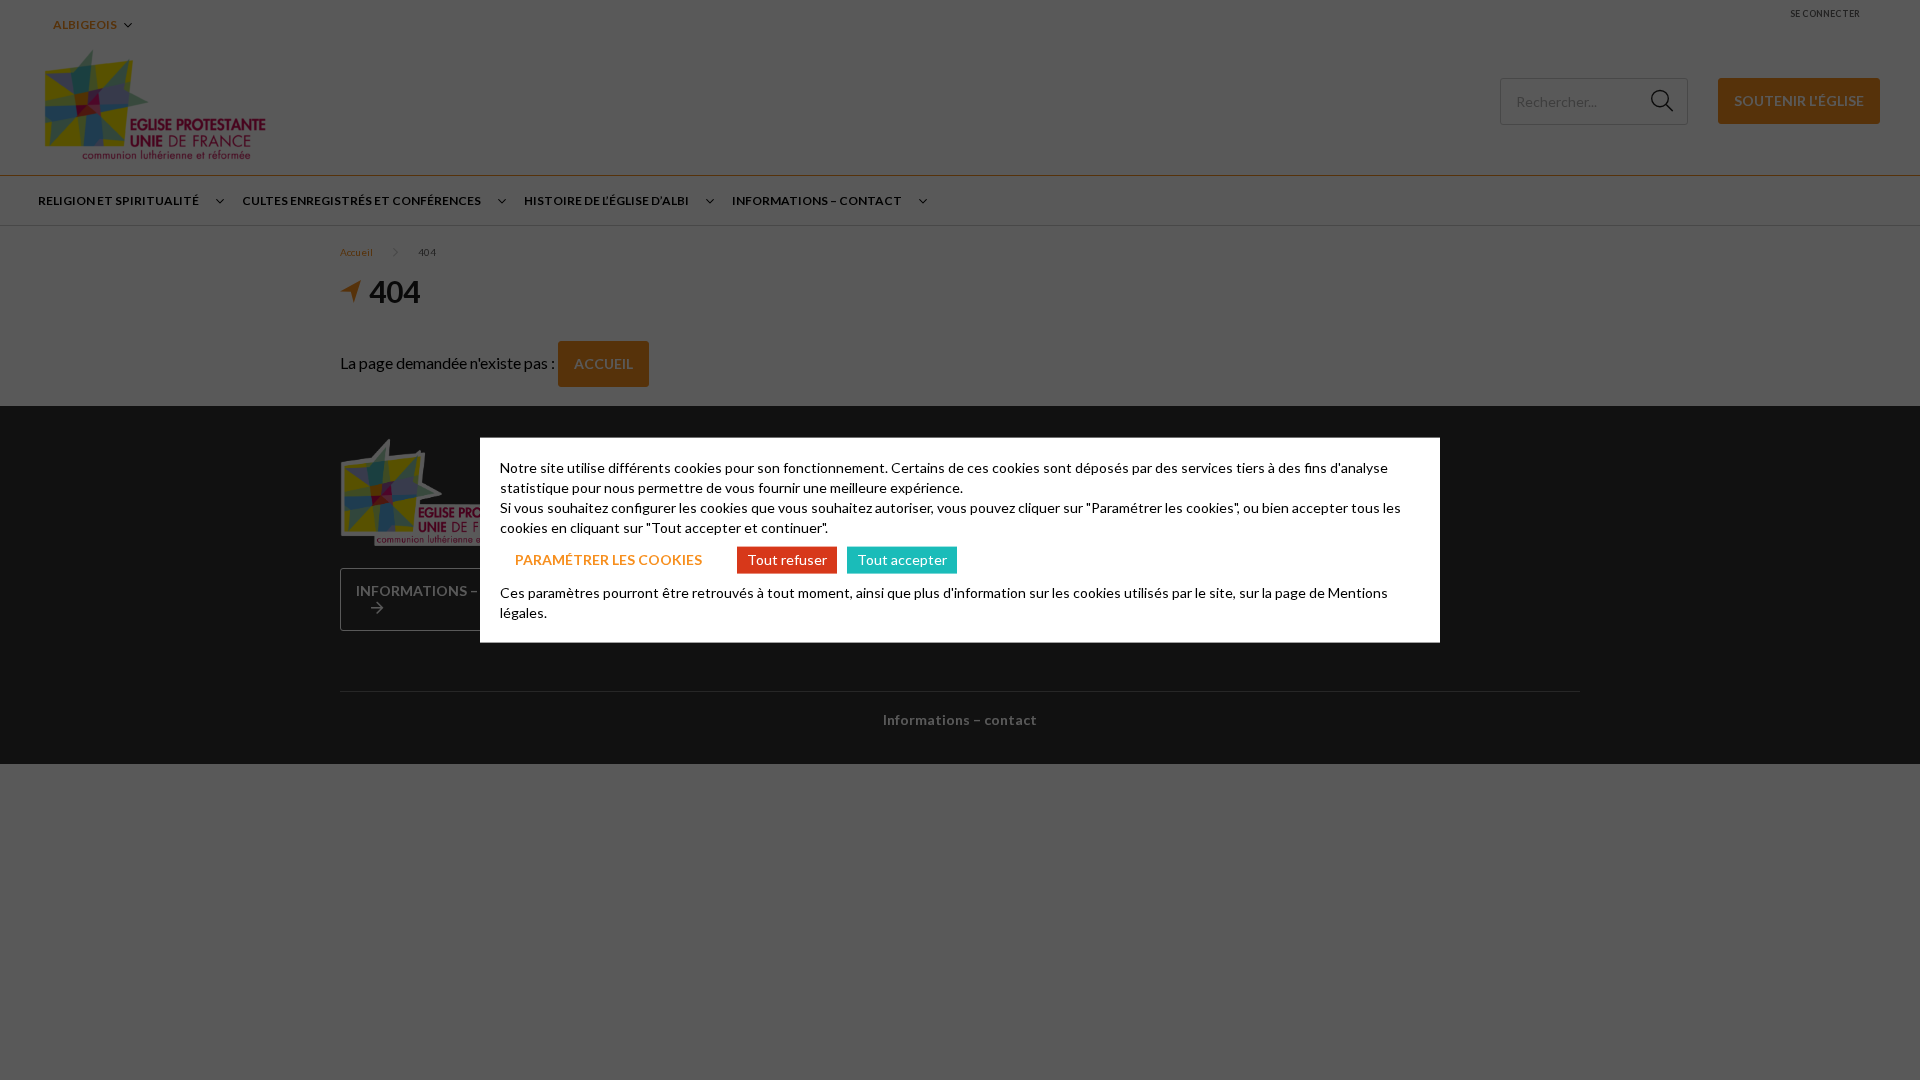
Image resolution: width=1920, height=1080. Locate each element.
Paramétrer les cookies (608, 559)
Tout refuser (787, 559)
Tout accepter (902, 559)
